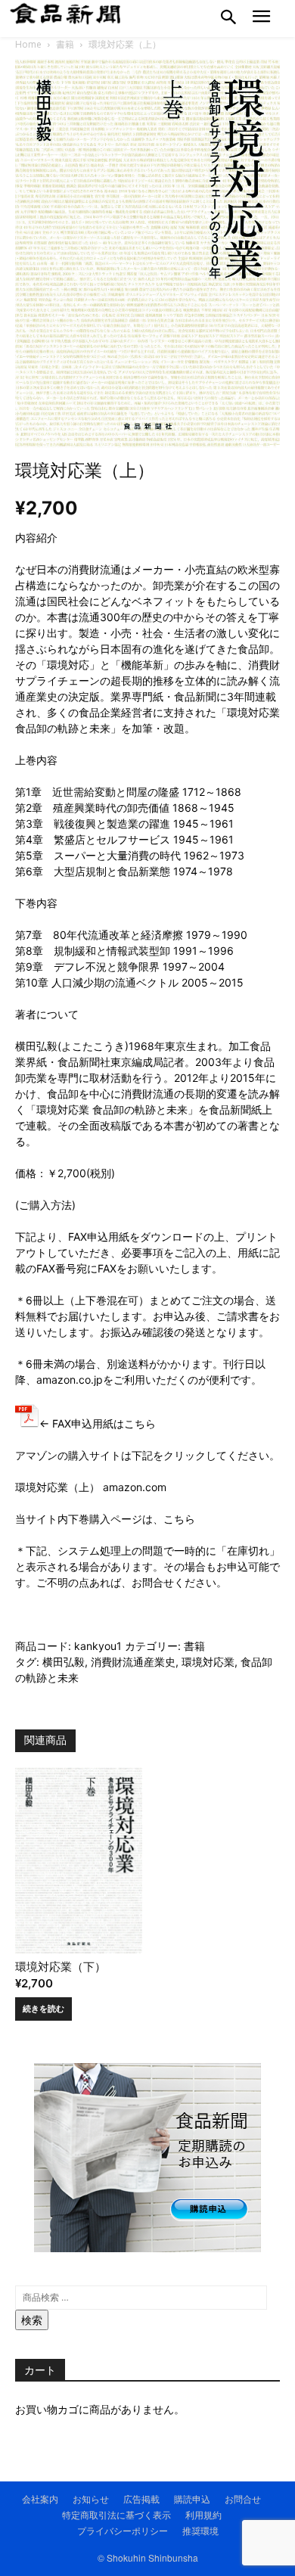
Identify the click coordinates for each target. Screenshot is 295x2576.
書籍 (65, 44)
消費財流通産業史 (133, 1662)
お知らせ (91, 2498)
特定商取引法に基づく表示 (116, 2514)
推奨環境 (200, 2530)
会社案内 (40, 2498)
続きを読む (43, 2009)
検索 (32, 2320)
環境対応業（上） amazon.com (91, 1487)
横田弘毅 (64, 1662)
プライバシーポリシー (123, 2530)
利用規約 (203, 2514)
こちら (179, 1519)
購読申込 (192, 2498)
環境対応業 (208, 1662)
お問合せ (153, 1582)
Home (28, 44)
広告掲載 (141, 2498)
